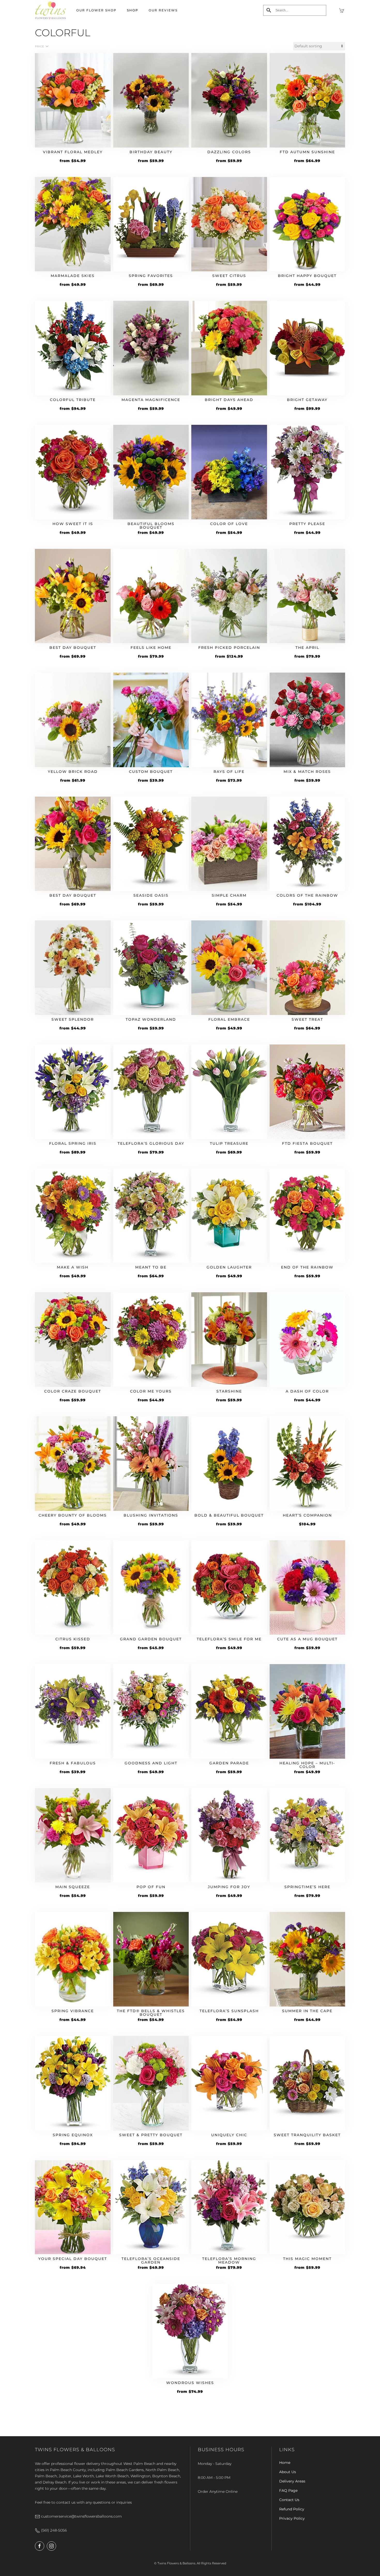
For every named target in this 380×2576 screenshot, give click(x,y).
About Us (288, 2472)
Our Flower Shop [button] (96, 10)
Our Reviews (163, 10)
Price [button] (40, 46)
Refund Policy (292, 2509)
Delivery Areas (292, 2481)
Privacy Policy (292, 2518)
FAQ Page (288, 2490)
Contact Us (289, 2500)
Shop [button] (133, 10)
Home (285, 2463)
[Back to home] (50, 10)
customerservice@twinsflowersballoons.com (81, 2516)
